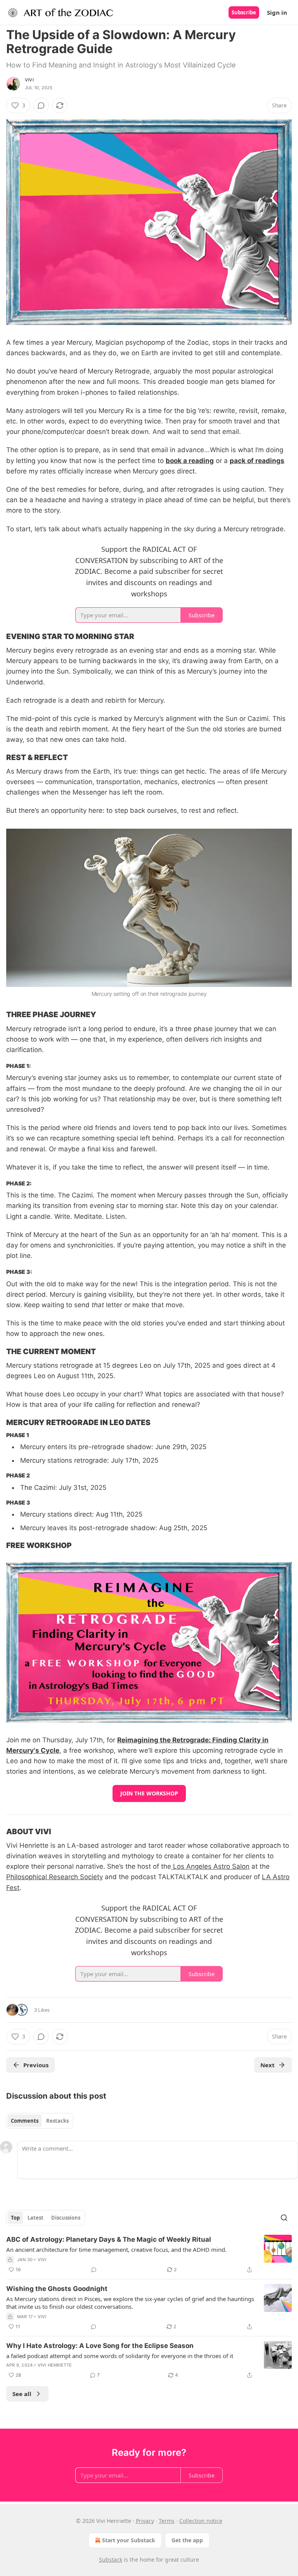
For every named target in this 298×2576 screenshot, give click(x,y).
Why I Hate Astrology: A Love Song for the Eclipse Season (100, 2346)
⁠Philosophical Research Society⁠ (55, 1877)
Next (268, 2065)
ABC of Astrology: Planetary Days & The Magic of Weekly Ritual (109, 2239)
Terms (167, 2521)
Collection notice (201, 2521)
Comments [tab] (25, 2121)
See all (22, 2394)
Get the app (187, 2540)
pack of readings (257, 461)
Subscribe (244, 12)
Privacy (145, 2521)
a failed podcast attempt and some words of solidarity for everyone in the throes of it (120, 2356)
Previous (36, 2065)
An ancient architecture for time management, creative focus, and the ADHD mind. (116, 2249)
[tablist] (40, 2121)
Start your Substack (129, 2540)
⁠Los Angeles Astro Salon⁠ (210, 1866)
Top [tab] (15, 2218)
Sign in (277, 12)
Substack (111, 2560)
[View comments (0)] (41, 105)
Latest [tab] (36, 2218)
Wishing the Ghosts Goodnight (57, 2289)
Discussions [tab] (66, 2218)
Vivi (29, 80)
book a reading (190, 461)
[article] (149, 2255)
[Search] (284, 2218)
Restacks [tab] (57, 2121)
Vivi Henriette (55, 2365)
